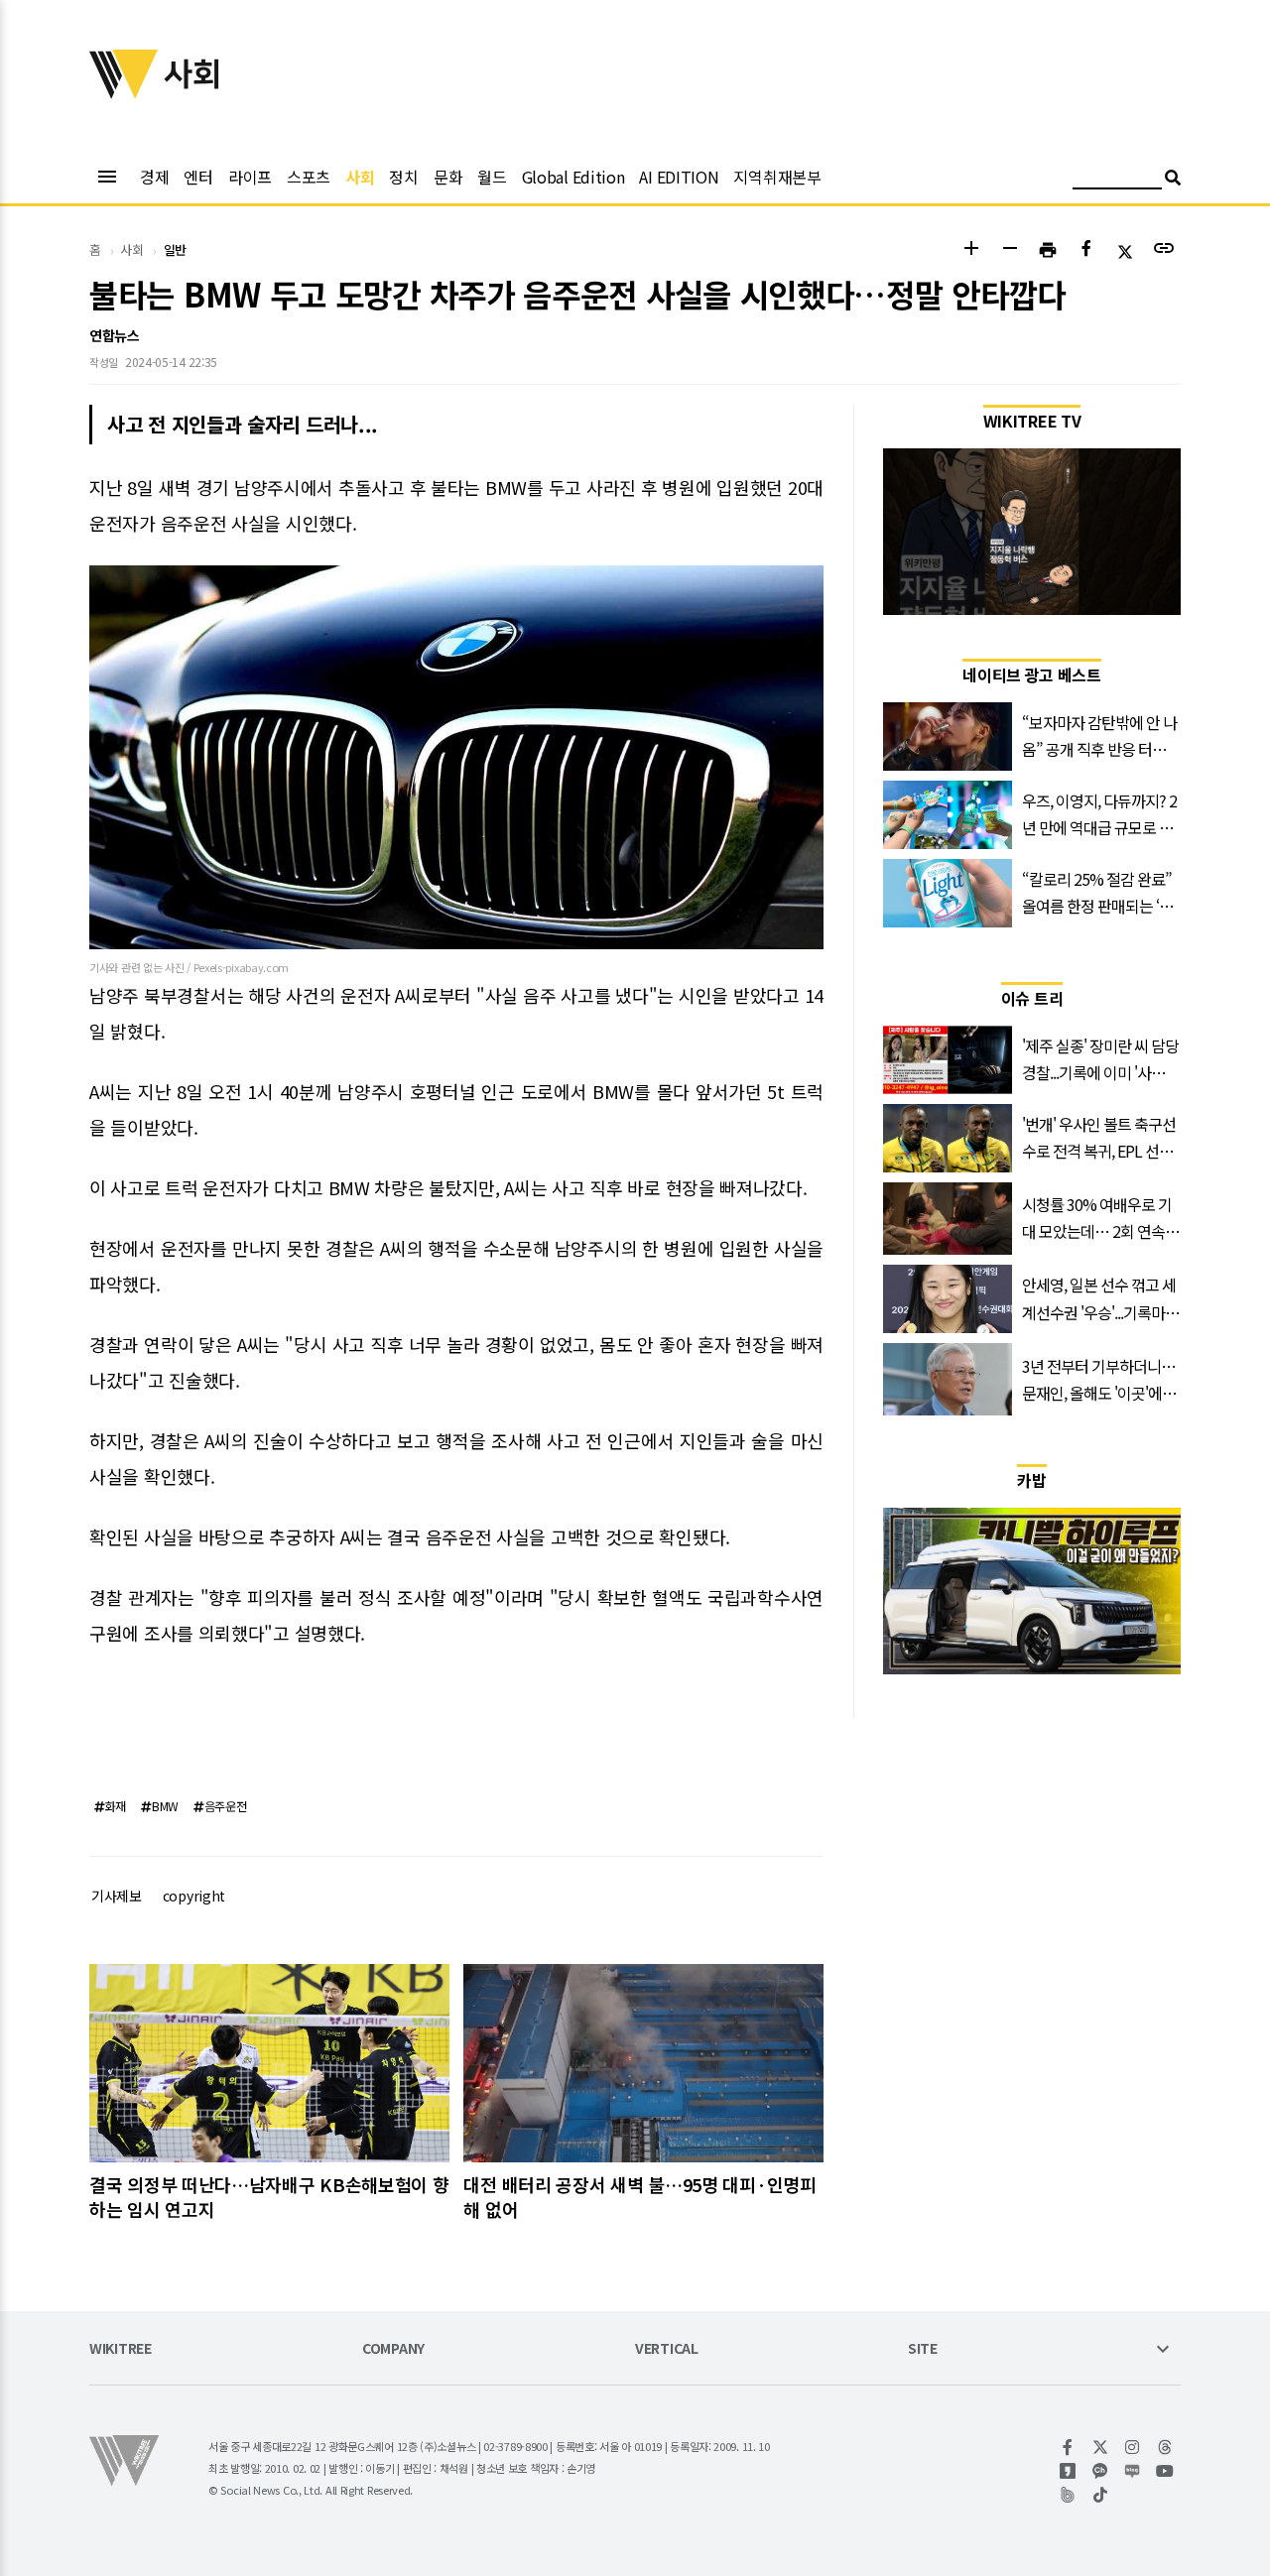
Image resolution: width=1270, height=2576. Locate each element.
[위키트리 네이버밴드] (1068, 2495)
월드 (492, 177)
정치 (403, 177)
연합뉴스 (115, 335)
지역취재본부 (777, 177)
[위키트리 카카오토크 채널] (1101, 2471)
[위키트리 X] (1101, 2447)
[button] (971, 250)
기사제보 (117, 1896)
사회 (360, 177)
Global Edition (573, 177)
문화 (448, 177)
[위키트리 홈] (124, 92)
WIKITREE (121, 2349)
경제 (154, 177)
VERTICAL (667, 2349)
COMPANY (393, 2349)
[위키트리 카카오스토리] (1068, 2471)
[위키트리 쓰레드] (1165, 2447)
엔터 (198, 177)
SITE (923, 2349)
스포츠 (309, 177)
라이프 (250, 177)
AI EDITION (679, 177)
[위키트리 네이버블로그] (1133, 2471)
